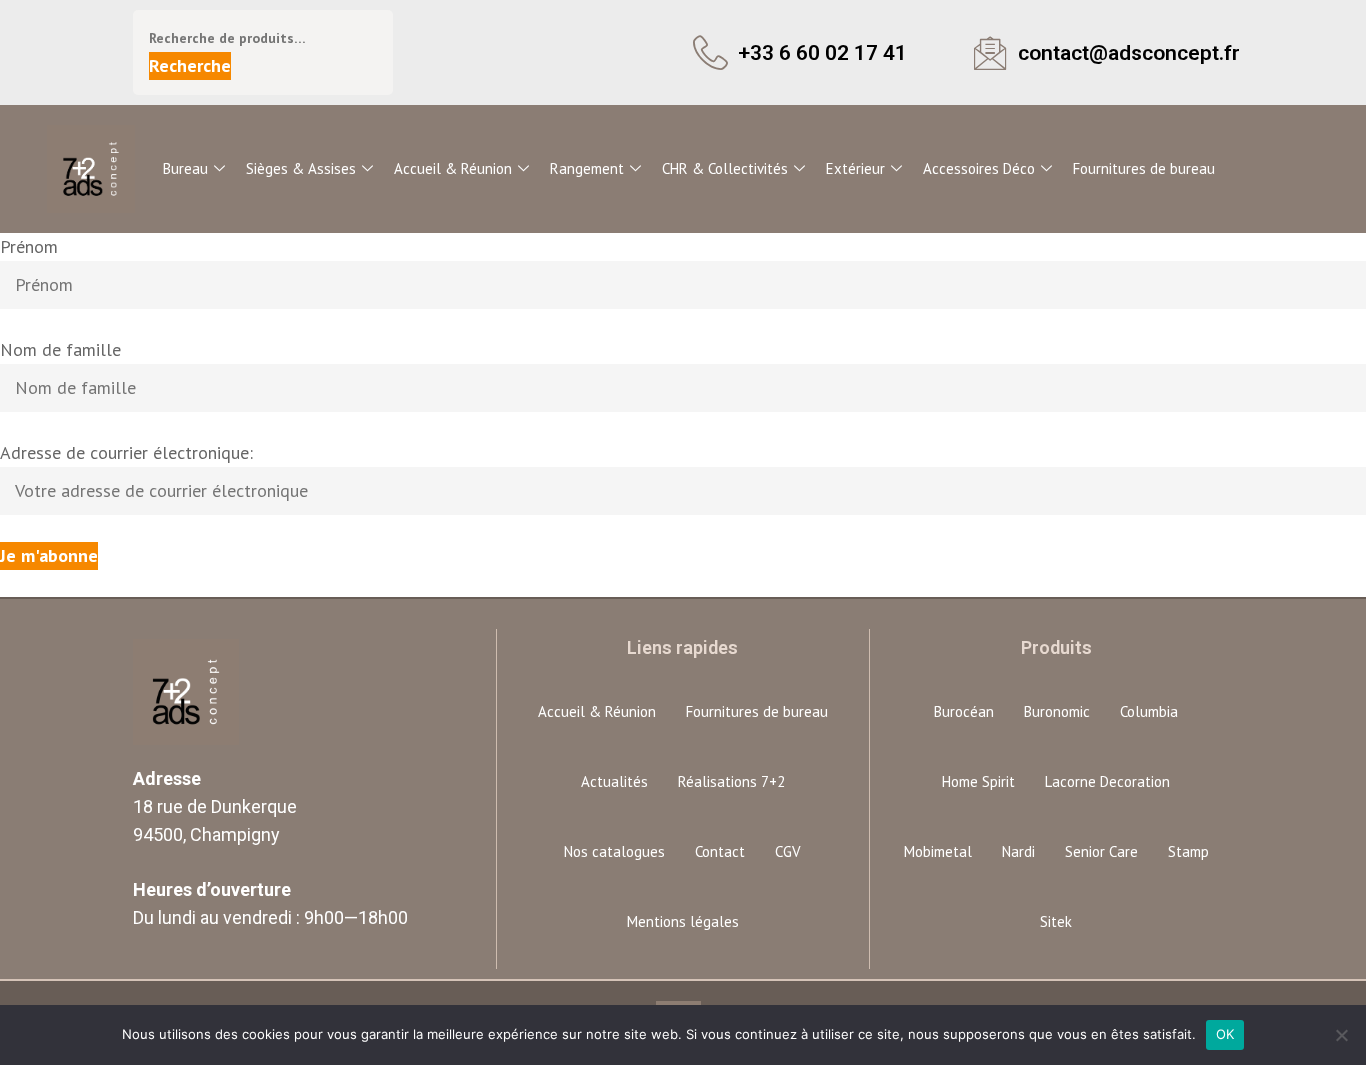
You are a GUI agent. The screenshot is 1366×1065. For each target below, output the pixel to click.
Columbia (1149, 711)
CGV (788, 851)
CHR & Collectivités (725, 168)
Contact (720, 851)
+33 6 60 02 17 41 (822, 52)
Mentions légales (683, 921)
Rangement (587, 168)
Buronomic (1057, 711)
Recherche (190, 65)
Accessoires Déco (979, 168)
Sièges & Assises (301, 168)
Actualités (614, 781)
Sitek (1056, 921)
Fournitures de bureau (1144, 168)
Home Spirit (978, 781)
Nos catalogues (614, 851)
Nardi (1018, 851)
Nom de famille (60, 349)
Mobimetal (938, 851)
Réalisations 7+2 (731, 781)
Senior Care (1101, 851)
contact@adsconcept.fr (1129, 52)
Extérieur (855, 168)
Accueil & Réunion (453, 168)
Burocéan (964, 711)
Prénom (29, 246)
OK (1225, 1034)
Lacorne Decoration (1107, 781)
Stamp (1188, 851)
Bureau (185, 168)
